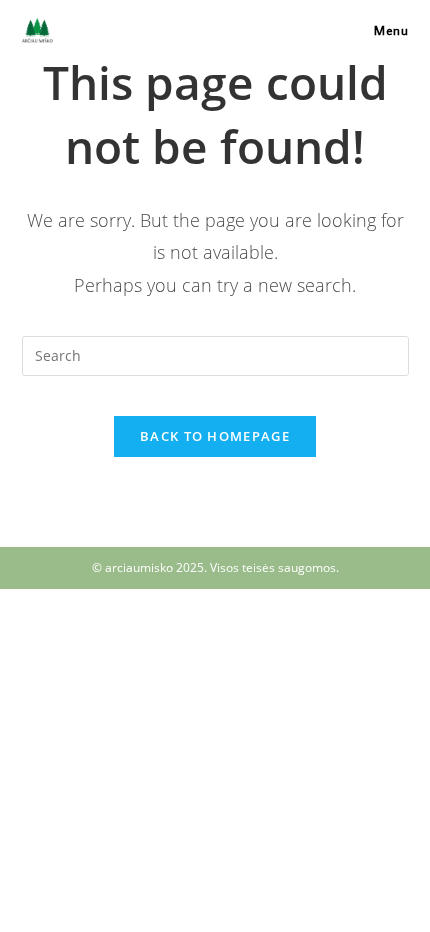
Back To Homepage (215, 436)
